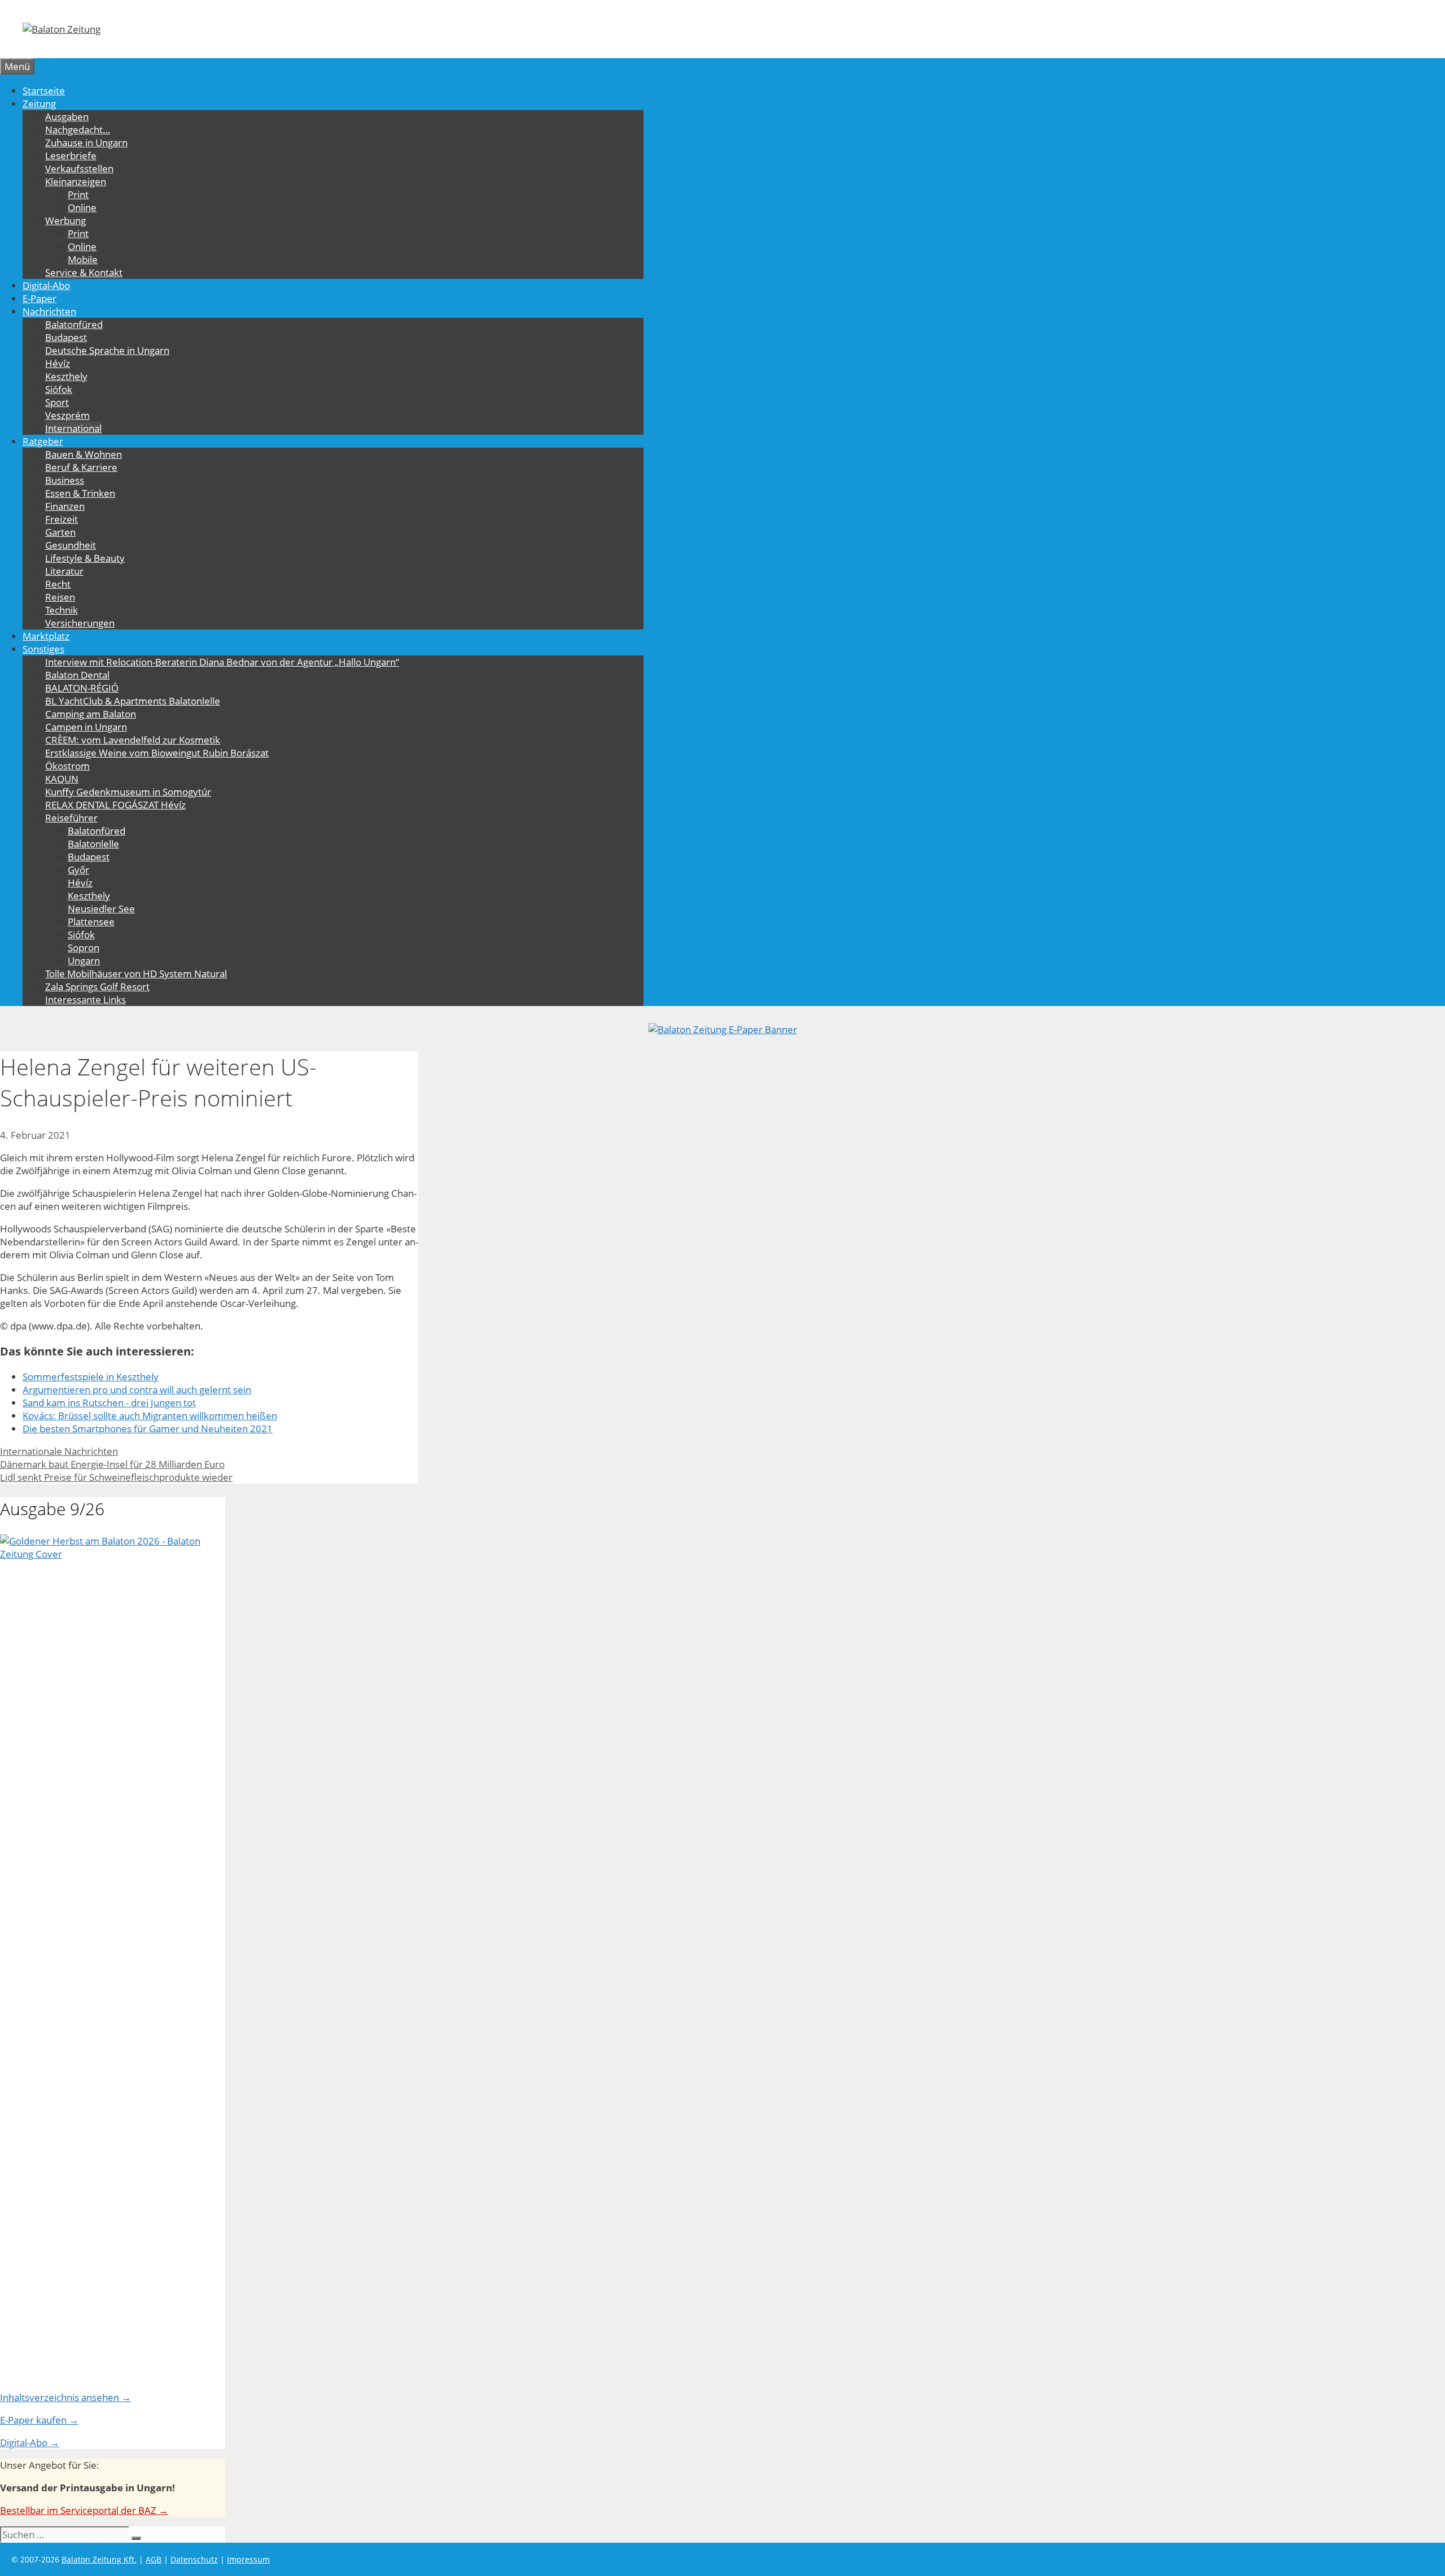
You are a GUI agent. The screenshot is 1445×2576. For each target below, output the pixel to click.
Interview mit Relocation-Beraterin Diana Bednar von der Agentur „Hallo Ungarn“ (222, 662)
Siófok (59, 389)
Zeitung (39, 104)
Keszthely (66, 376)
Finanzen (65, 506)
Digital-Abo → (30, 2442)
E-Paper (40, 298)
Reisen (60, 597)
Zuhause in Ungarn (86, 143)
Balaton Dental (77, 675)
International (73, 428)
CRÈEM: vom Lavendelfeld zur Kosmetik (133, 740)
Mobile (83, 259)
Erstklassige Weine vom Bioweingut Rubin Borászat (157, 753)
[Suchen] (136, 2538)
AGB (154, 2559)
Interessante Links (86, 1000)
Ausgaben (67, 117)
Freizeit (62, 519)
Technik (62, 610)
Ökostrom (67, 766)
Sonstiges (43, 649)
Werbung (65, 220)
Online (82, 207)
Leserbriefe (71, 156)
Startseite (44, 91)
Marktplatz (46, 636)
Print (78, 194)
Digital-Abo (46, 285)
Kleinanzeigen (76, 181)
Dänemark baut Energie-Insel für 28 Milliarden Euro (112, 1464)
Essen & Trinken (80, 493)
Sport (57, 402)
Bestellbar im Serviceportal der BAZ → (84, 2510)
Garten (60, 532)
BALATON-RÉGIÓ (82, 688)
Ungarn (84, 961)
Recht (58, 584)
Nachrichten (49, 311)
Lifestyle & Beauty (85, 558)
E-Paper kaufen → (39, 2420)
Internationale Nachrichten (59, 1451)
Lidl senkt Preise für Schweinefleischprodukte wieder (116, 1477)
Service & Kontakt (84, 272)
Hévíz (58, 363)
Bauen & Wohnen (84, 454)
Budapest (66, 337)
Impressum (248, 2559)
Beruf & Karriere (81, 467)
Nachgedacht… (78, 130)
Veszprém (67, 415)
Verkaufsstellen (79, 169)
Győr (78, 870)
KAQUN (62, 779)
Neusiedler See (101, 909)
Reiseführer (71, 818)
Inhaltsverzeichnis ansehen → (65, 2397)
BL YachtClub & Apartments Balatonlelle (133, 701)
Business (65, 480)
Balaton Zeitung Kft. (99, 2559)
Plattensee (91, 922)
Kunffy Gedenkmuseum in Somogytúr (128, 792)
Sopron (84, 948)
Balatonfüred (74, 324)
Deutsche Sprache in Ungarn (107, 350)
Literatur (64, 571)
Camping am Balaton (91, 714)
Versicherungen (80, 623)
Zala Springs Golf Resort (97, 987)
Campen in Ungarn (86, 727)
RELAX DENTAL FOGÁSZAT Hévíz (115, 805)
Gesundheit (71, 545)
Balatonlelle (93, 844)
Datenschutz (194, 2559)
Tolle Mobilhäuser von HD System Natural (136, 974)
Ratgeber (43, 441)
